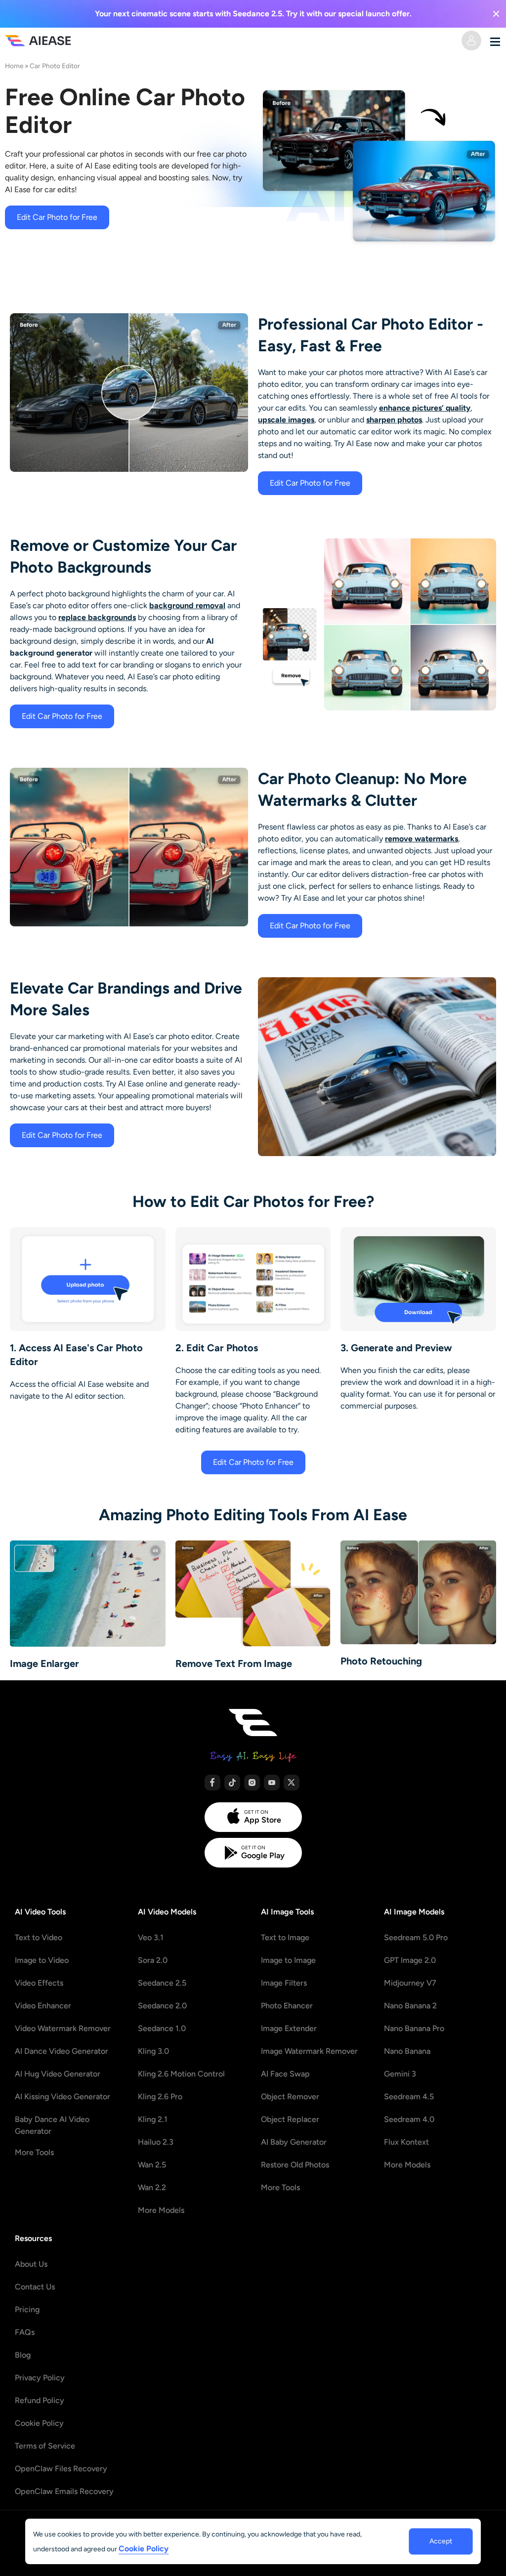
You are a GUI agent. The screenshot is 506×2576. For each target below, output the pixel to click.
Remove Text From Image (234, 1663)
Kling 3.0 (153, 2051)
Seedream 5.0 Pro (416, 1937)
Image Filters (284, 1983)
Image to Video (42, 1960)
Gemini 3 (400, 2074)
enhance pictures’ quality (425, 408)
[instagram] (252, 1783)
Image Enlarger (44, 1663)
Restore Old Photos (295, 2165)
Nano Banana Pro (414, 2028)
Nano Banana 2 (410, 2006)
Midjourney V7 (410, 1983)
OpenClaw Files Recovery (61, 2469)
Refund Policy (40, 2400)
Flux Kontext (406, 2142)
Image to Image (288, 1960)
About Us (31, 2264)
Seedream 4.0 (409, 2119)
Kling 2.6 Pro (160, 2097)
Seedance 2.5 (162, 1983)
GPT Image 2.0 (410, 1960)
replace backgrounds (97, 617)
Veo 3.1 (151, 1937)
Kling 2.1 (153, 2119)
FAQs (25, 2332)
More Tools (34, 2152)
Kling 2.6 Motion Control (181, 2074)
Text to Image (285, 1937)
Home (14, 66)
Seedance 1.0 (162, 2028)
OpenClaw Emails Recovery (64, 2491)
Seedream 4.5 (409, 2097)
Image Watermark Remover (309, 2051)
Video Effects (39, 1983)
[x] (292, 1783)
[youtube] (272, 1783)
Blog (23, 2355)
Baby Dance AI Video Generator (52, 2125)
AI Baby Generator (294, 2142)
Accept (441, 2541)
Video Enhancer (43, 2006)
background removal (187, 605)
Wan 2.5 (152, 2165)
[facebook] (212, 1783)
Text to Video (39, 1937)
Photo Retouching (381, 1661)
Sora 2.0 (153, 1960)
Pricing (27, 2309)
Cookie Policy (39, 2423)
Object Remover (290, 2097)
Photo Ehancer (287, 2006)
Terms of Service (45, 2446)
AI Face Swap (285, 2074)
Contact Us (35, 2287)
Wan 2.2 (152, 2187)
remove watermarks (422, 839)
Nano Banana (407, 2051)
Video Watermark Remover (63, 2028)
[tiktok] (232, 1783)
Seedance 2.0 (162, 2006)
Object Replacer (290, 2119)
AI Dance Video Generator (62, 2051)
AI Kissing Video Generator (63, 2097)
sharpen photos (394, 420)
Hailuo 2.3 (156, 2142)
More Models (161, 2210)
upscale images (286, 420)
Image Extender (289, 2028)
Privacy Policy (40, 2378)
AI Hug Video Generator (58, 2074)
